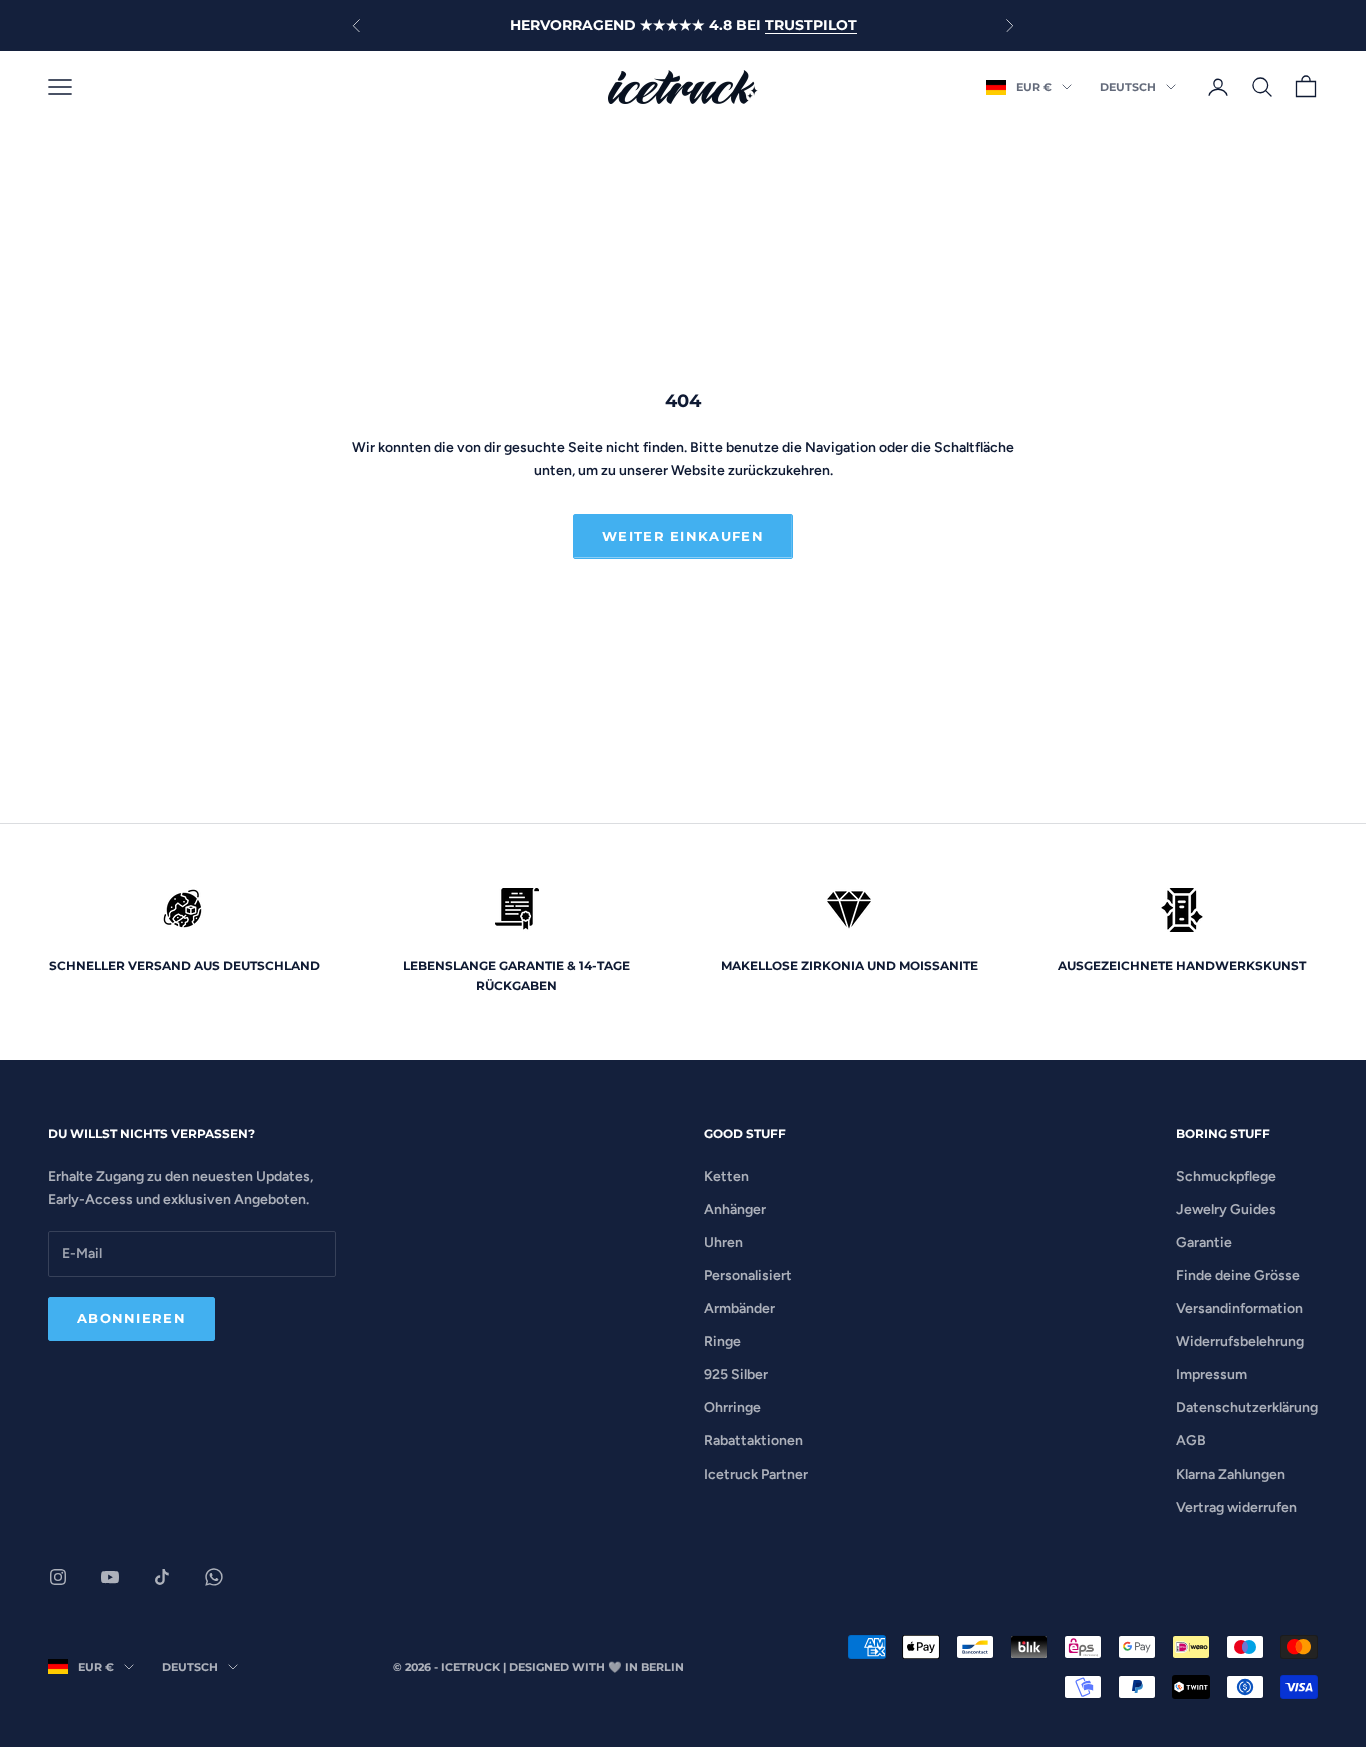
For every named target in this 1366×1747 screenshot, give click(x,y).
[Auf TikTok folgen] (162, 1577)
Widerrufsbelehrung (1240, 1341)
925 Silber (736, 1374)
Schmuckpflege (1226, 1176)
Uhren (723, 1242)
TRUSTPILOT (811, 25)
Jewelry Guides (1226, 1209)
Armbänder (739, 1308)
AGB (1191, 1440)
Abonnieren (131, 1318)
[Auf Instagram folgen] (58, 1577)
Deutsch (1128, 87)
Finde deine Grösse (1238, 1275)
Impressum (1211, 1374)
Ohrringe (732, 1407)
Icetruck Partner (756, 1474)
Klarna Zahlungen (1230, 1474)
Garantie (1204, 1242)
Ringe (722, 1341)
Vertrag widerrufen (1236, 1507)
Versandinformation (1239, 1308)
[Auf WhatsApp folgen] (214, 1577)
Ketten (726, 1176)
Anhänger (735, 1209)
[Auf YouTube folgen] (110, 1577)
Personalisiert (748, 1275)
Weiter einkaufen (683, 536)
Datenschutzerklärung (1247, 1407)
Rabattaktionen (753, 1440)
